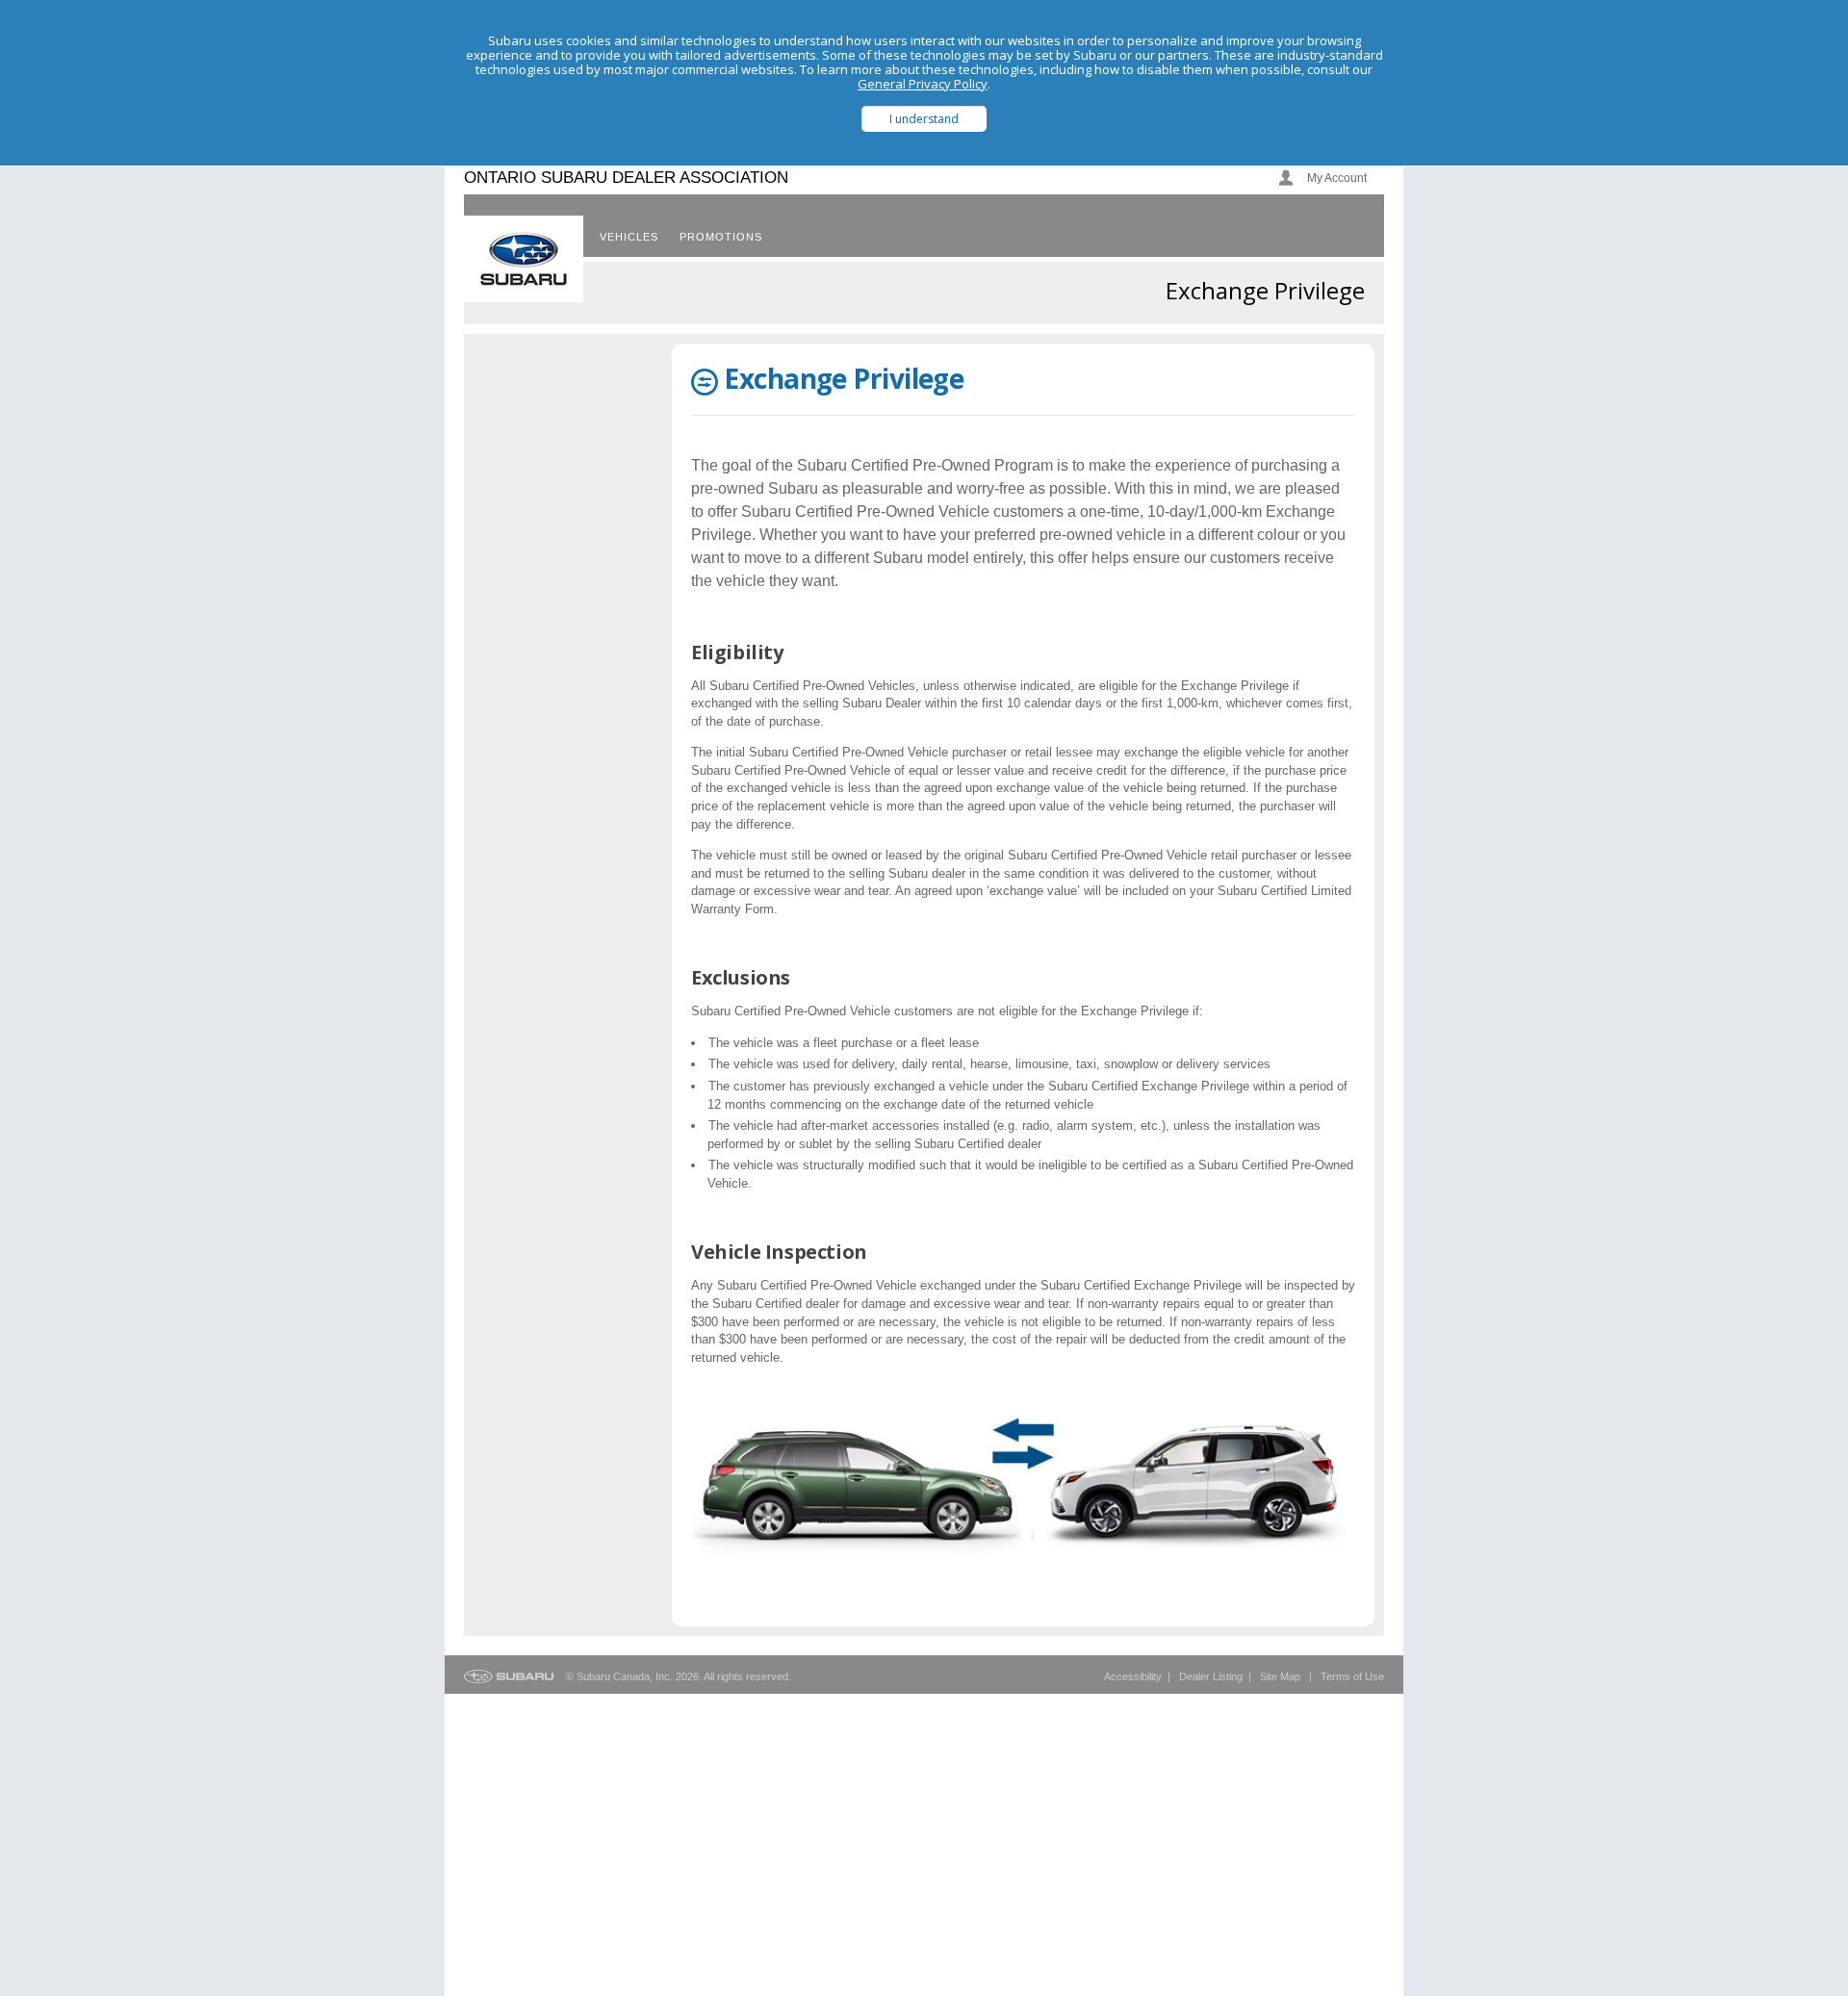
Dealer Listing (1211, 1676)
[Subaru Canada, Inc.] (524, 259)
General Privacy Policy (923, 84)
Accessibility (1133, 1676)
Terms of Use (1352, 1676)
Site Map (1280, 1676)
